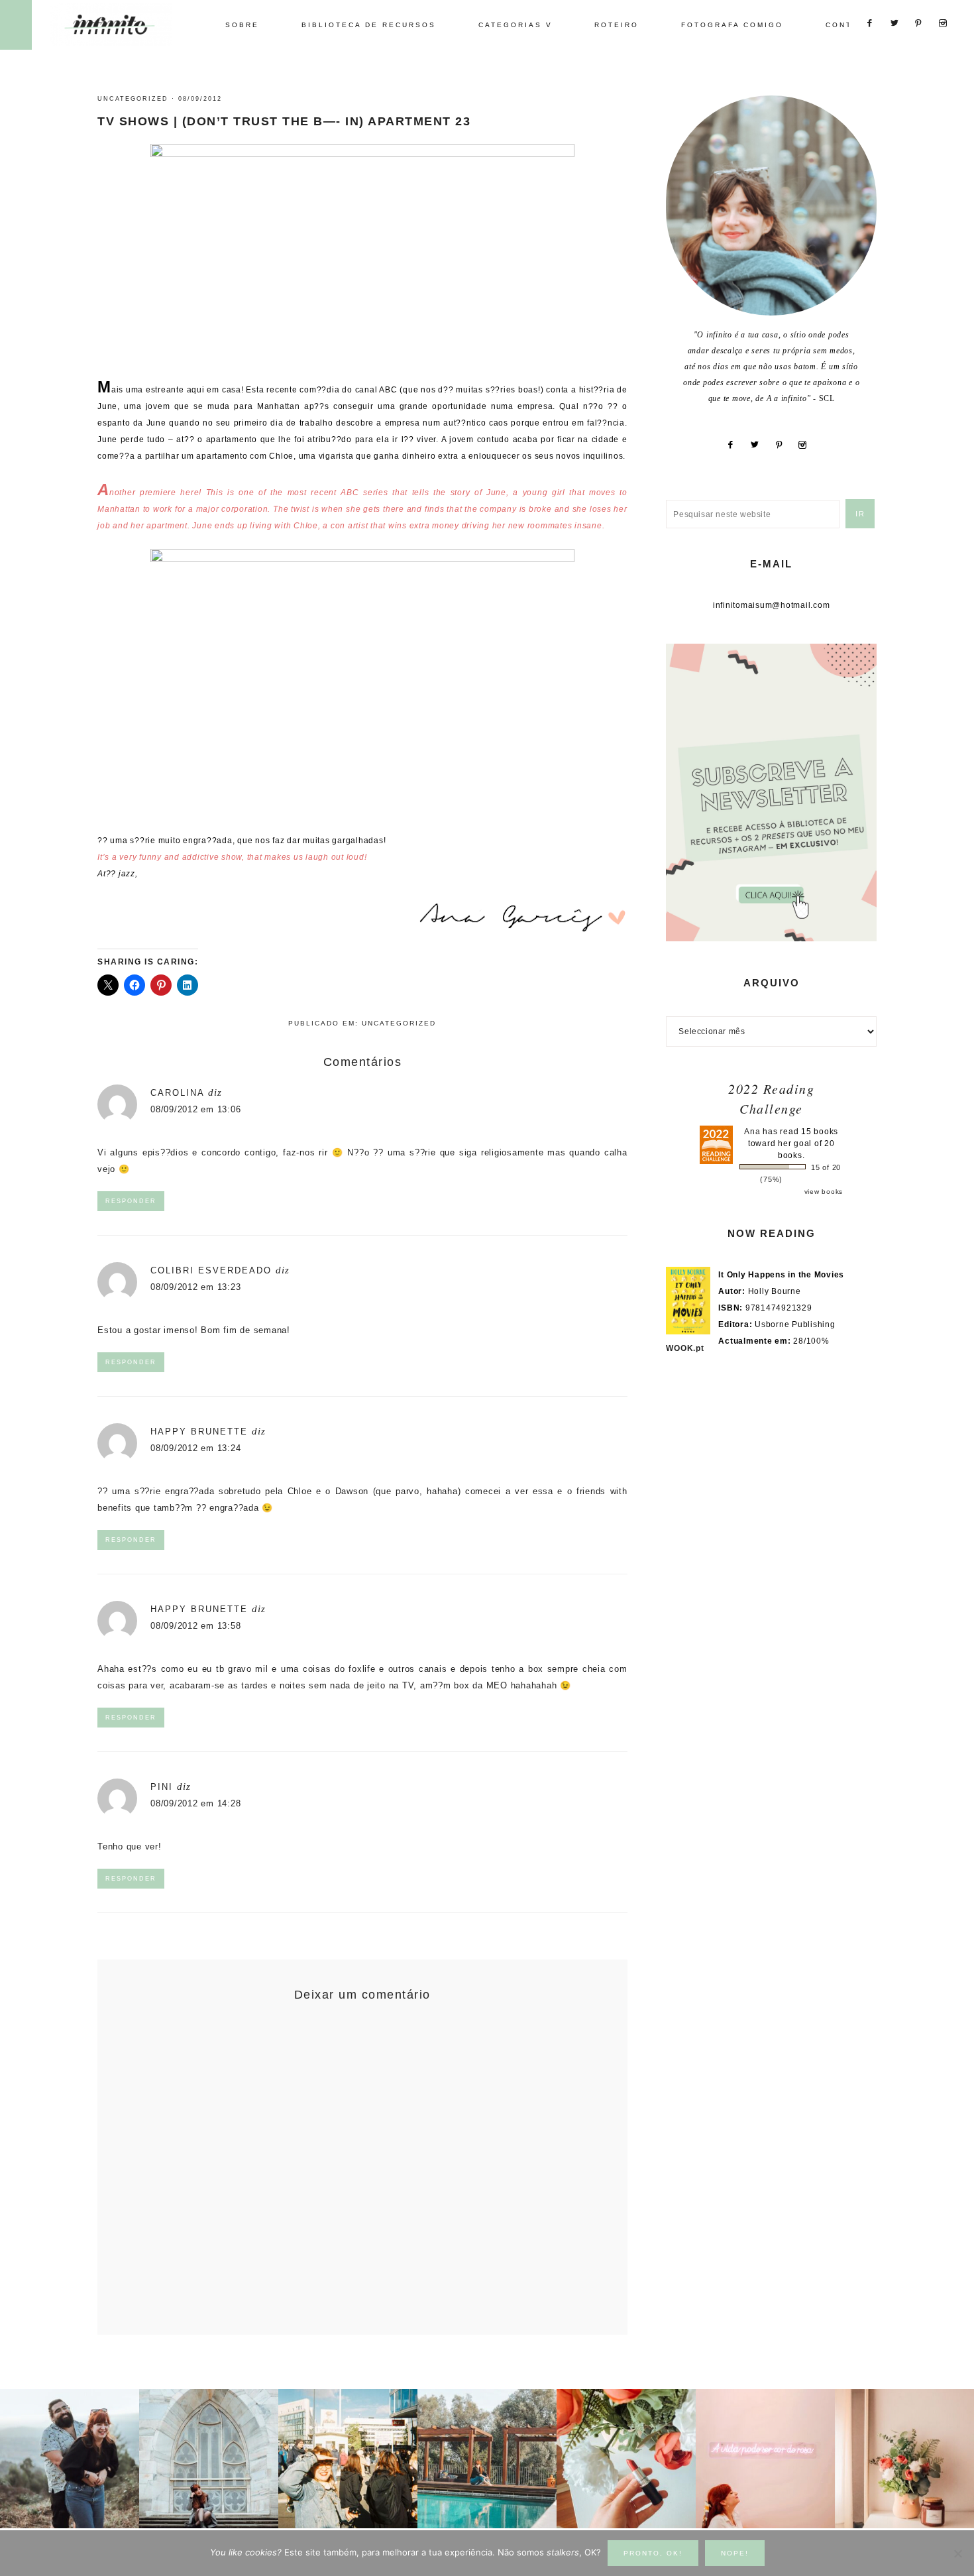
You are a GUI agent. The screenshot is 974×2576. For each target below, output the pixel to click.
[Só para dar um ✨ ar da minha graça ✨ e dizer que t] (765, 2459)
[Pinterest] (785, 445)
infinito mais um (124, 24)
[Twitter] (760, 445)
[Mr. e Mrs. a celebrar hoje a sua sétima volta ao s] (70, 2459)
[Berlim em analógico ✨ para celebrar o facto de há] (348, 2459)
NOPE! (735, 2553)
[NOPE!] (957, 2553)
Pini (162, 1787)
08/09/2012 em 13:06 (195, 1109)
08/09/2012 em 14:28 (195, 1803)
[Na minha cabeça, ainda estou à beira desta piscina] (487, 2459)
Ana (752, 1132)
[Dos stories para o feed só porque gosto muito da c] (626, 2459)
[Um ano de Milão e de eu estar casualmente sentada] (209, 2459)
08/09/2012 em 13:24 (195, 1448)
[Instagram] (808, 445)
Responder (131, 1201)
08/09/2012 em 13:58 (195, 1626)
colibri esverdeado (211, 1270)
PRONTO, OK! (653, 2553)
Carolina (177, 1093)
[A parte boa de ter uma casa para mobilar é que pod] (904, 2459)
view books (824, 1192)
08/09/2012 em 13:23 (195, 1287)
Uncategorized (133, 99)
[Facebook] (736, 445)
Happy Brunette (199, 1432)
